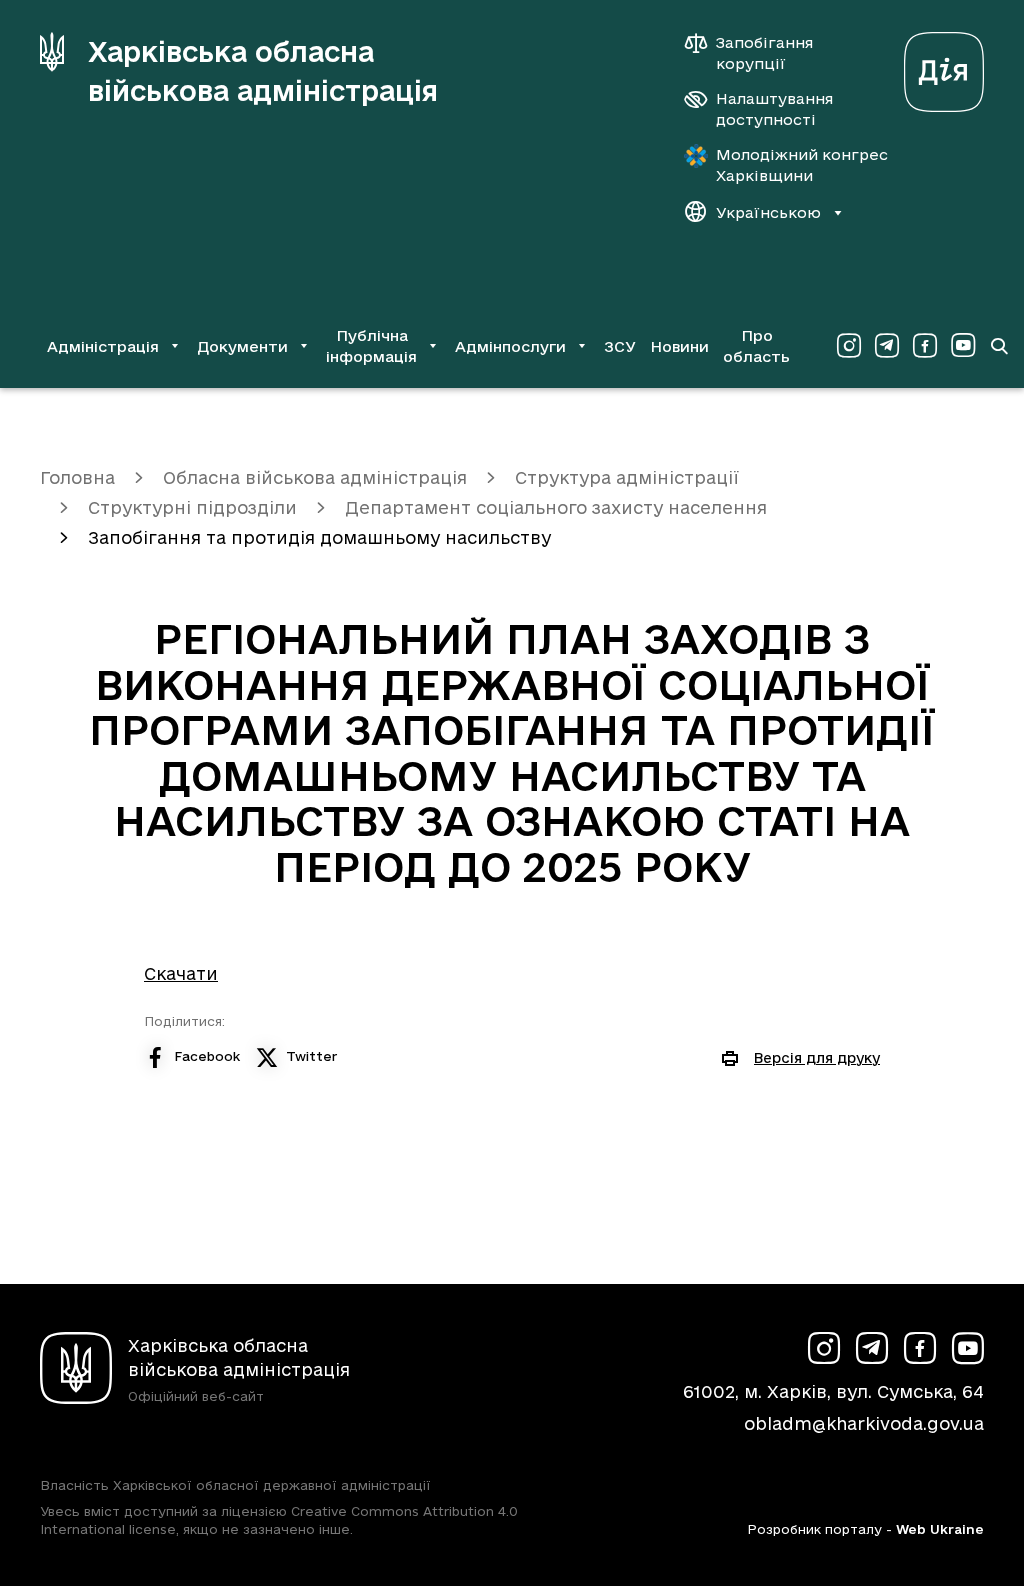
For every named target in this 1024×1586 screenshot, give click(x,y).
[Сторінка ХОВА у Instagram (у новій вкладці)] (849, 346)
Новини (679, 346)
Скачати (181, 973)
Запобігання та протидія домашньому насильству (319, 537)
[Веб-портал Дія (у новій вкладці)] (944, 66)
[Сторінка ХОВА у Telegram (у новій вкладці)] (887, 346)
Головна (77, 477)
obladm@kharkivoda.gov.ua (864, 1423)
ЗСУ (620, 346)
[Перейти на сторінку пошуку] (999, 346)
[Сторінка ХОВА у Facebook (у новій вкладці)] (925, 346)
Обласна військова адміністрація (315, 477)
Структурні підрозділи (192, 507)
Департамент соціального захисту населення (556, 507)
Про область (756, 346)
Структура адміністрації (627, 477)
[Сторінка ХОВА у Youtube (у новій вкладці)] (963, 346)
